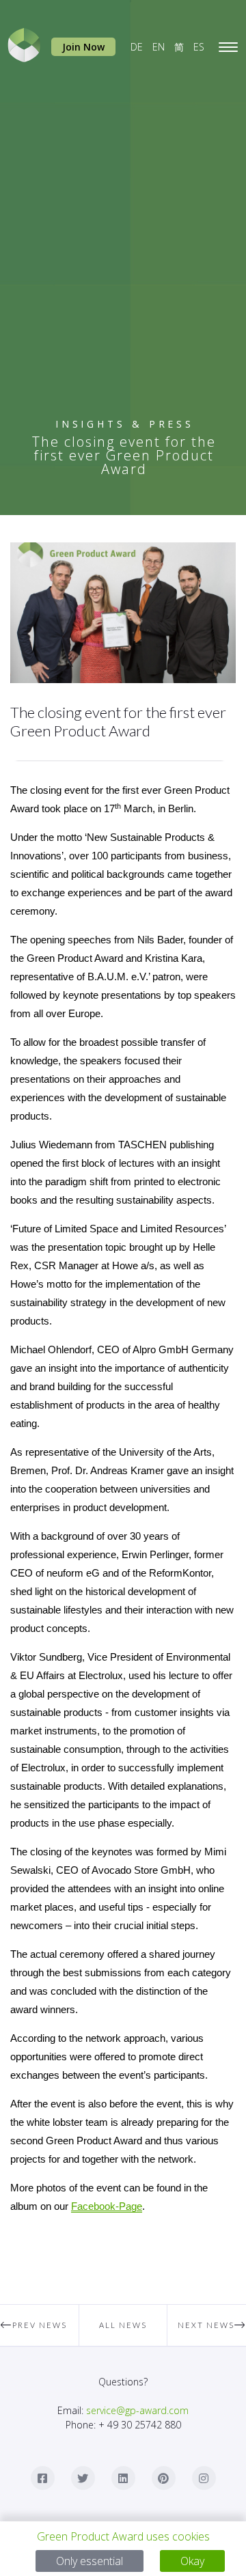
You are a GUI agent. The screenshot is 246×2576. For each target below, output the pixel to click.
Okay (192, 2561)
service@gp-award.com (137, 2410)
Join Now (83, 47)
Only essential (90, 2561)
